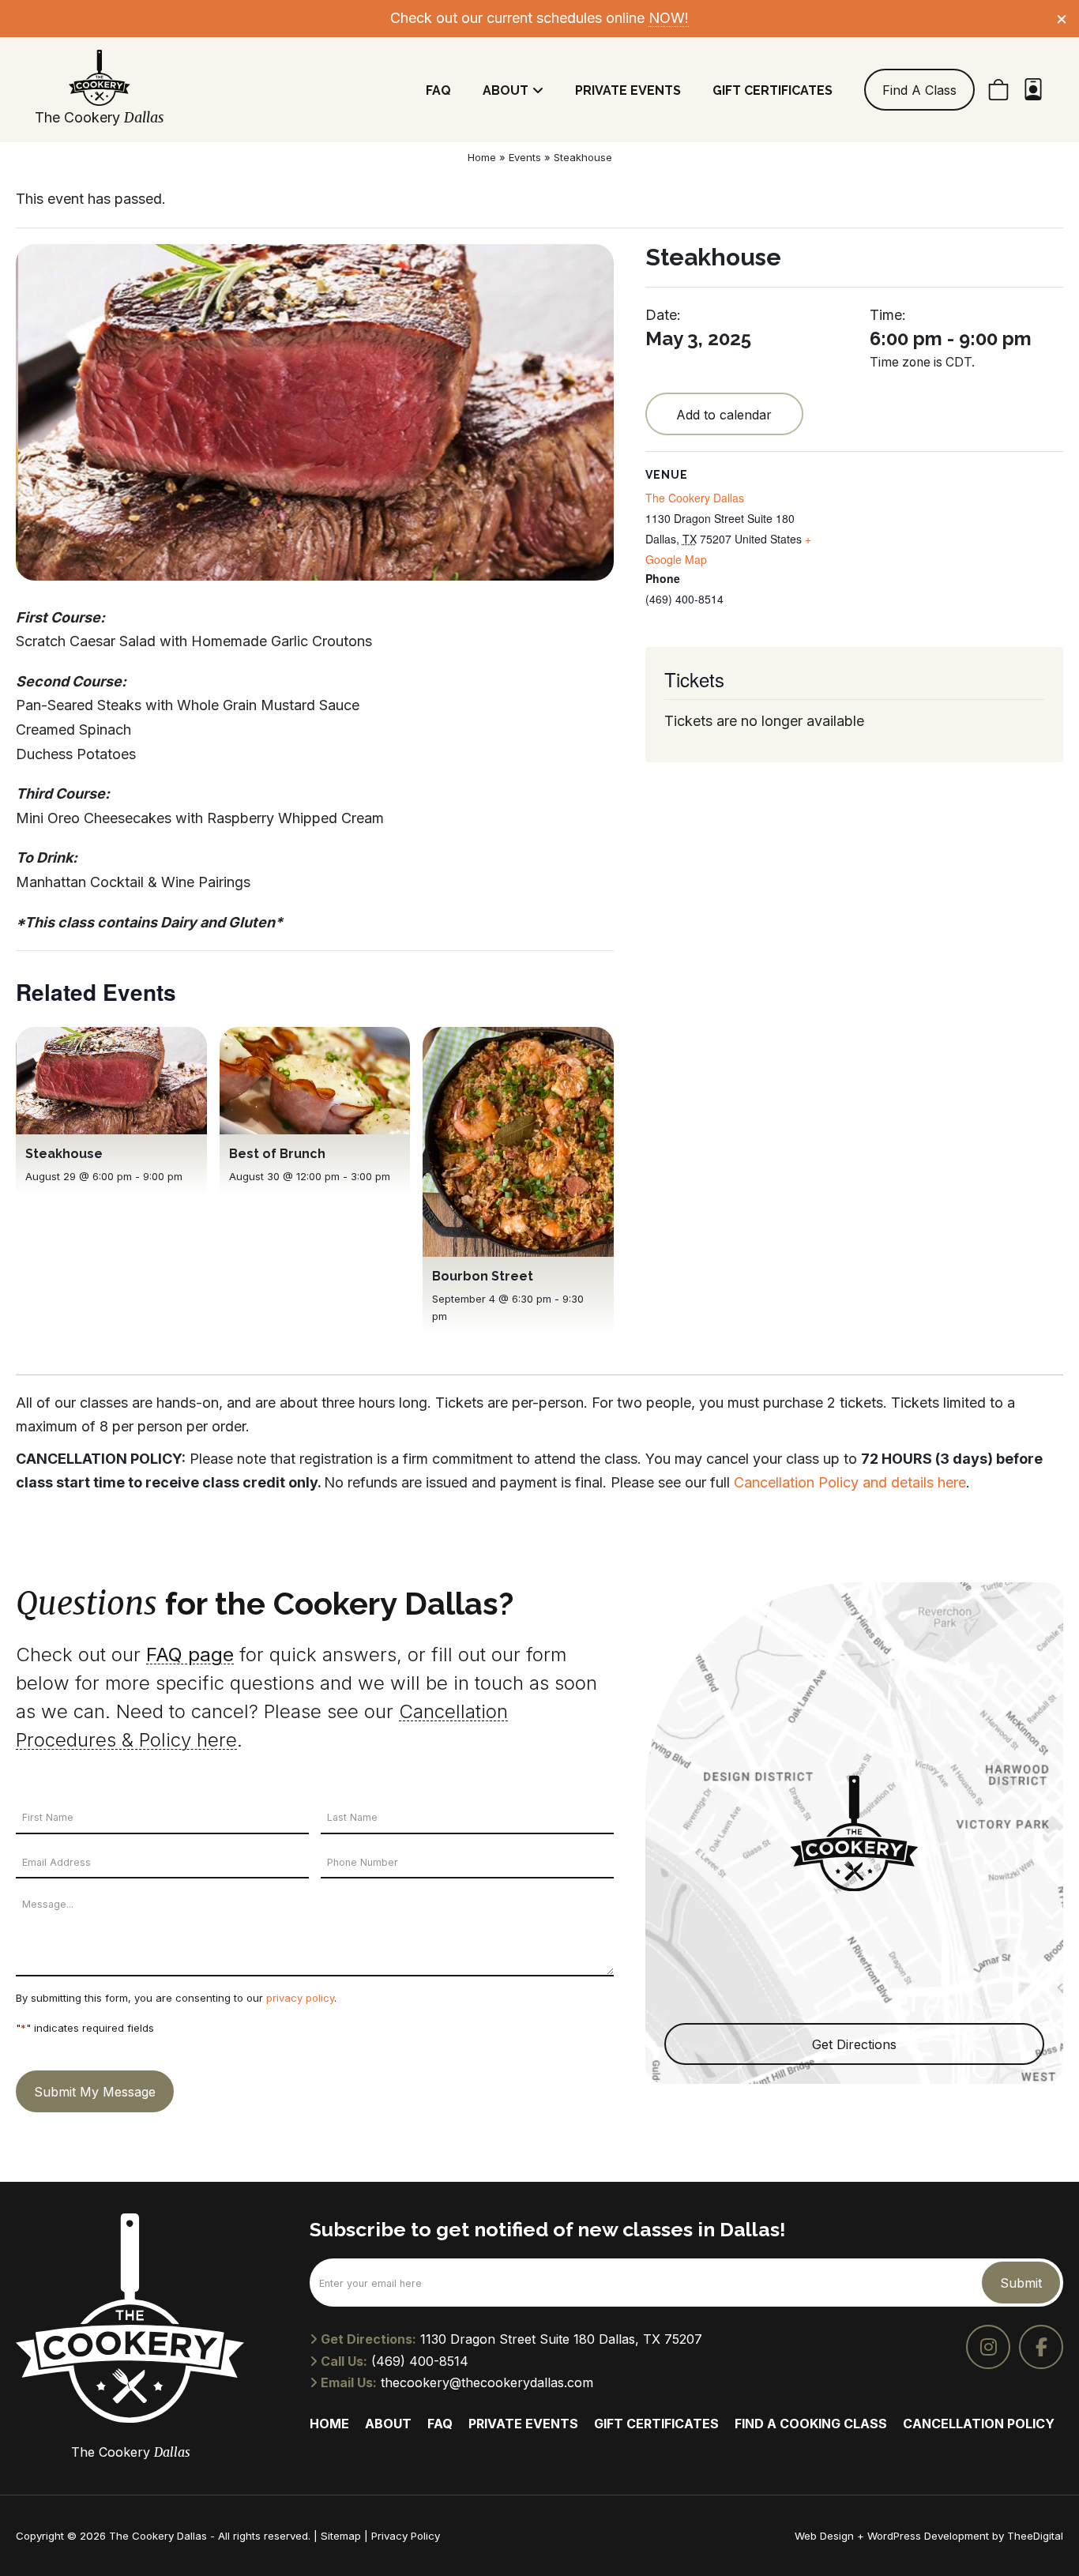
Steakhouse (64, 1154)
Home (482, 157)
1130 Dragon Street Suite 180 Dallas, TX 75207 (561, 2339)
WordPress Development (930, 2536)
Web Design (824, 2536)
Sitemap (341, 2536)
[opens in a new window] (988, 2347)
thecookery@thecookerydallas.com (487, 2382)
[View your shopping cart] (998, 90)
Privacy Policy (406, 2536)
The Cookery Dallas (695, 498)
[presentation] (111, 1081)
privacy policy (300, 1998)
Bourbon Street (483, 1276)
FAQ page (190, 1655)
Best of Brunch (277, 1154)
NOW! (669, 18)
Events (525, 157)
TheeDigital (1035, 2536)
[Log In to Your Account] (1033, 90)
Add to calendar (724, 415)
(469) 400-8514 (420, 2361)
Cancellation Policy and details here (850, 1482)
